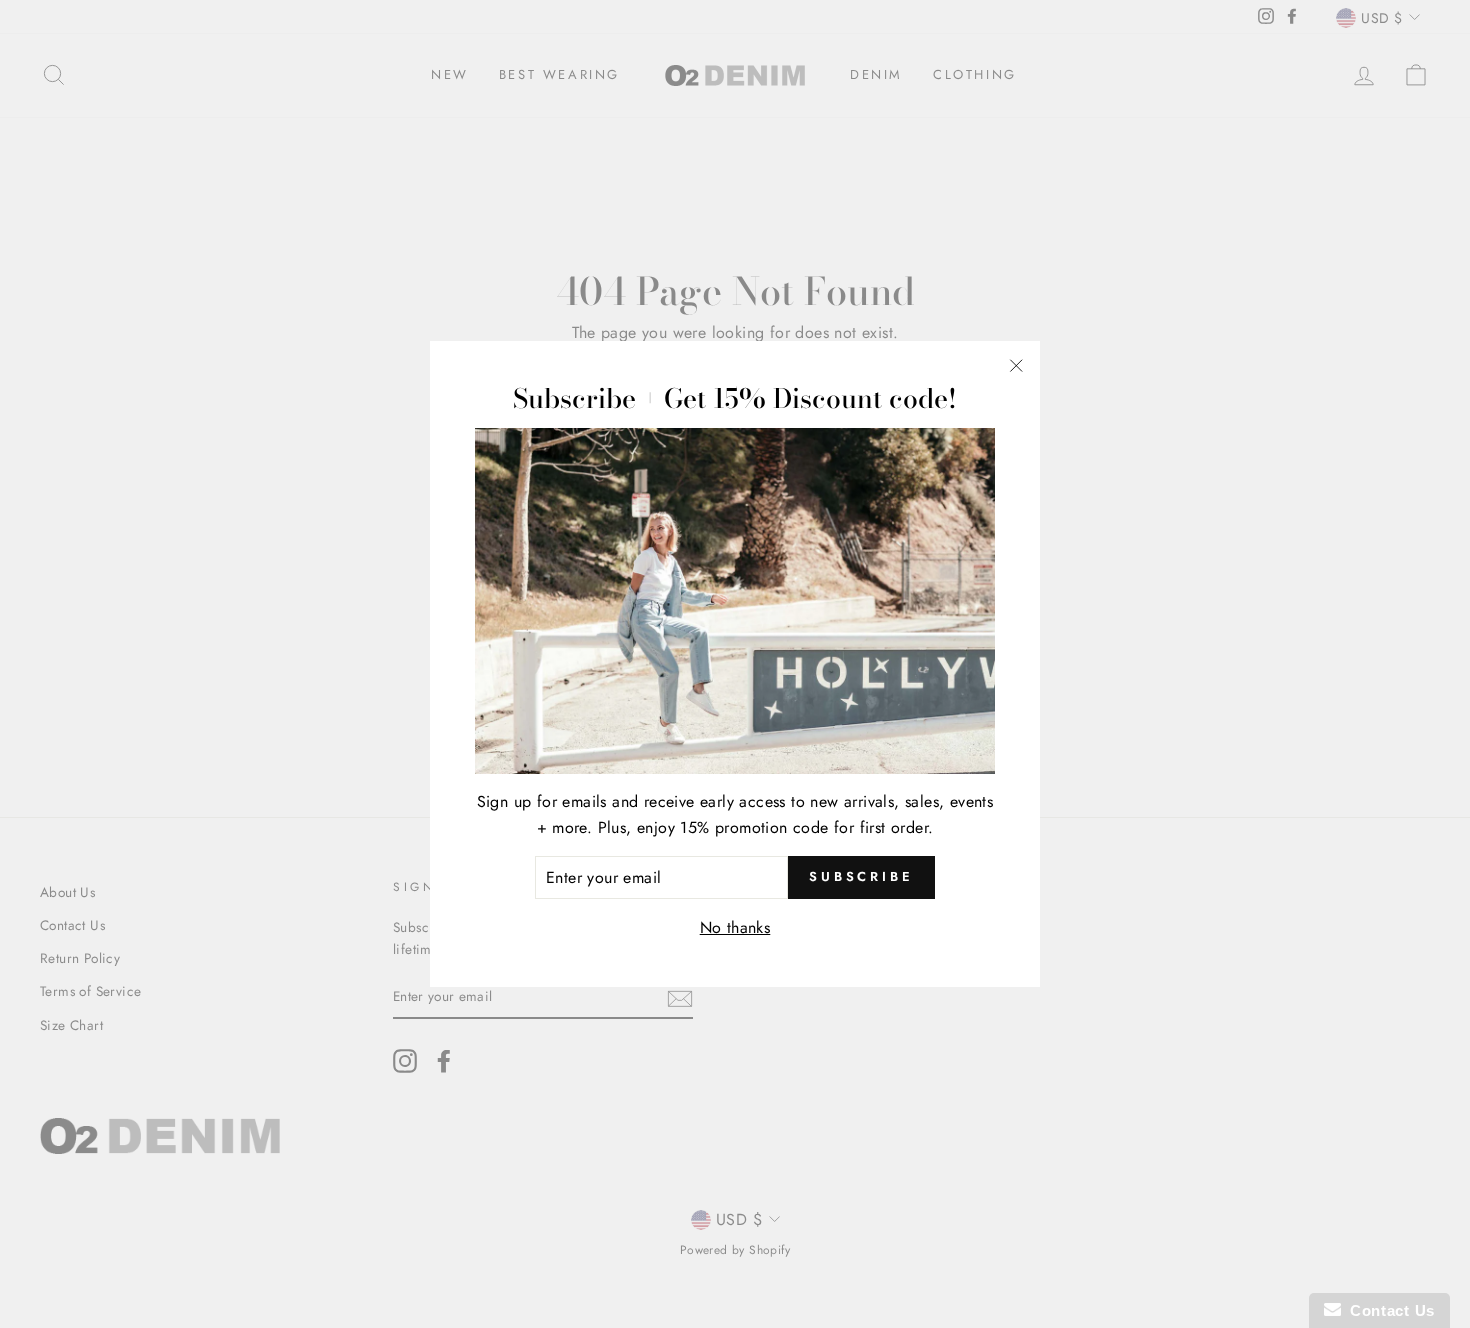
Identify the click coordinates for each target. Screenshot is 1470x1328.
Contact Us (1388, 1310)
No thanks (735, 927)
